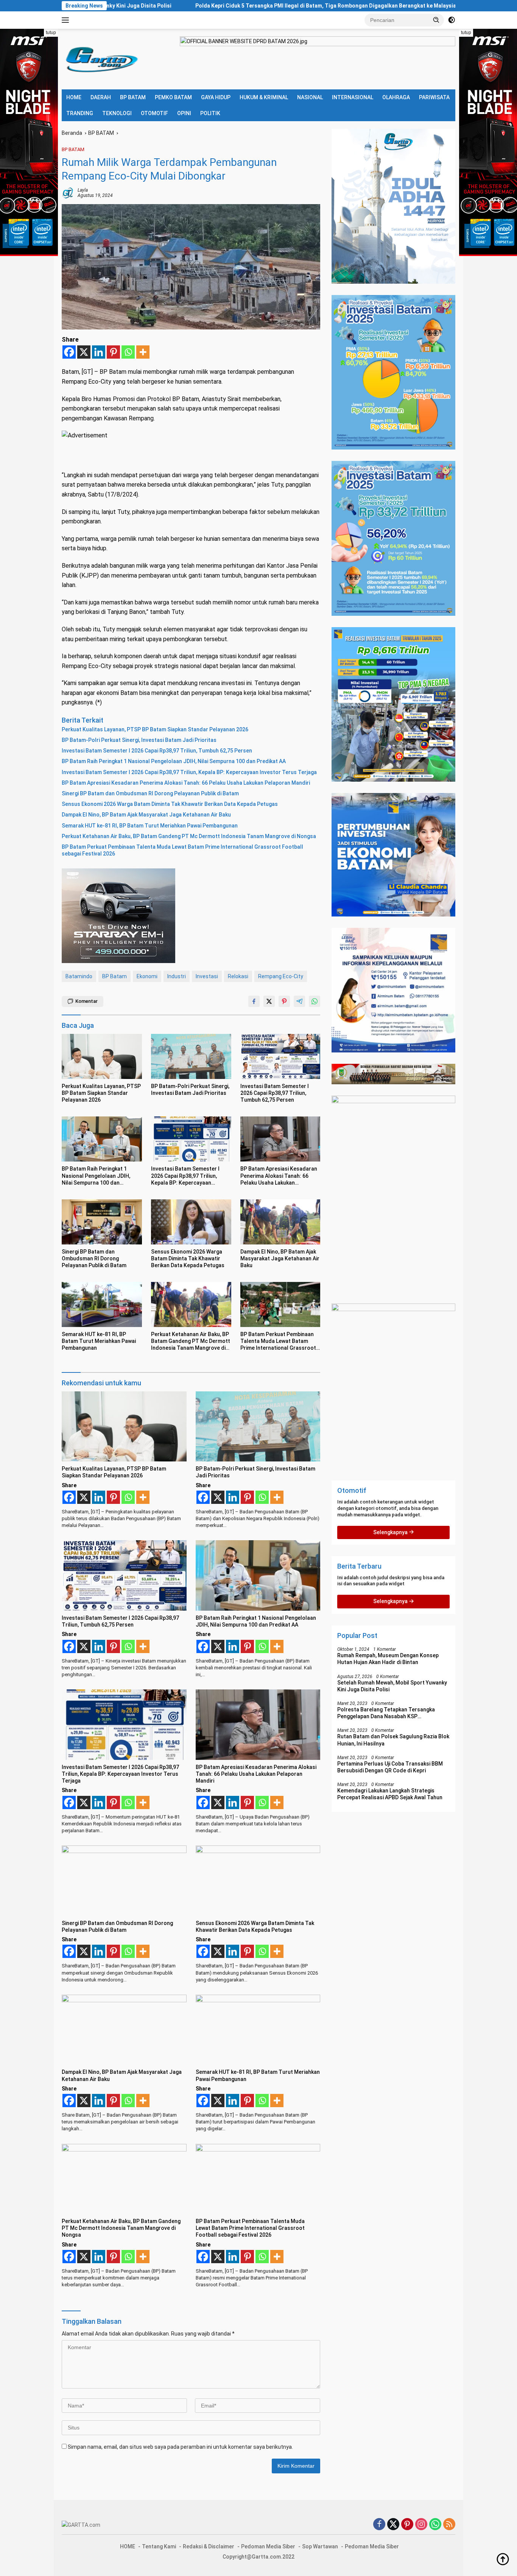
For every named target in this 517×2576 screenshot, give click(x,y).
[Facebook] (69, 352)
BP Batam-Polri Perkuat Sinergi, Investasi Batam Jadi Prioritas (139, 740)
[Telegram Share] (299, 1001)
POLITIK (210, 113)
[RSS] (449, 2525)
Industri (177, 976)
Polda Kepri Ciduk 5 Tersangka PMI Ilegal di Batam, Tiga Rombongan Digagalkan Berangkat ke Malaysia (217, 6)
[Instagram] (421, 2525)
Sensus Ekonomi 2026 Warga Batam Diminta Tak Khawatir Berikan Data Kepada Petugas (170, 804)
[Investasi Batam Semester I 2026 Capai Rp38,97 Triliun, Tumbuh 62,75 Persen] (280, 1056)
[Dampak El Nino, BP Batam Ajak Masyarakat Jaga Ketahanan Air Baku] (280, 1222)
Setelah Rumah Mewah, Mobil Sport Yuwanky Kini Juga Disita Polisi (392, 1686)
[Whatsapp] (128, 352)
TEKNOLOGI (117, 113)
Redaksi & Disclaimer (209, 2546)
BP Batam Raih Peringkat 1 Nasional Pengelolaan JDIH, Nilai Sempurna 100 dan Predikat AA (174, 761)
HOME (74, 97)
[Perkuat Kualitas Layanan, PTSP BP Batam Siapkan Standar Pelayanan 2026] (102, 1056)
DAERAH (101, 97)
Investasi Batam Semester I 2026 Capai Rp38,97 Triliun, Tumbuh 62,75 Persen (157, 751)
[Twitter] (393, 2525)
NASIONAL (310, 97)
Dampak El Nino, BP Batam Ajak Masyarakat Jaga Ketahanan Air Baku (146, 815)
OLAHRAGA (396, 97)
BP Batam (114, 976)
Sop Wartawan (320, 2546)
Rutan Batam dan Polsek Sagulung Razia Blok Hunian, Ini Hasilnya (393, 1740)
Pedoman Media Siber (268, 2546)
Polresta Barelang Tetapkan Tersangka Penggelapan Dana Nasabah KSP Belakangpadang (386, 1713)
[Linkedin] (99, 352)
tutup (51, 33)
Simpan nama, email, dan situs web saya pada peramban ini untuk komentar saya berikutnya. (180, 2447)
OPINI (184, 113)
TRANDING (80, 113)
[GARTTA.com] (100, 59)
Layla (83, 190)
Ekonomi (147, 976)
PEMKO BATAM (173, 97)
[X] (84, 352)
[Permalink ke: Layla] (68, 192)
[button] (436, 20)
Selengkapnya (391, 1532)
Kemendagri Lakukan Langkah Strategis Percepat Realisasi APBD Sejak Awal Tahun (390, 1794)
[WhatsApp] (435, 2525)
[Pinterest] (113, 352)
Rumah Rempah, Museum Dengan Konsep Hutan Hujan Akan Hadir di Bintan (388, 1659)
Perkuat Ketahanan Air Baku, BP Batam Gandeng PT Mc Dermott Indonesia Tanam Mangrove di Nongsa (189, 836)
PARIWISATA (434, 97)
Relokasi (238, 976)
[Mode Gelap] (452, 20)
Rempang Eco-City (281, 976)
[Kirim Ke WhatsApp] (315, 1001)
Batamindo (79, 976)
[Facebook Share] (254, 1001)
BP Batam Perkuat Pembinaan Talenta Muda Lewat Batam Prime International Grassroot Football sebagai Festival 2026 (182, 850)
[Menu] (67, 20)
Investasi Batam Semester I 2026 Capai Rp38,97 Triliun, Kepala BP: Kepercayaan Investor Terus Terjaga (189, 772)
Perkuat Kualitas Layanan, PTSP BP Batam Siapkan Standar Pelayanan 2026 (155, 729)
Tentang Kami (159, 2546)
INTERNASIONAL (353, 97)
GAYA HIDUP (216, 97)
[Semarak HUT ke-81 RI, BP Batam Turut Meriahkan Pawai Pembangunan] (102, 1304)
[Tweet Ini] (269, 1001)
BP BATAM (133, 97)
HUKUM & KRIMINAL (264, 97)
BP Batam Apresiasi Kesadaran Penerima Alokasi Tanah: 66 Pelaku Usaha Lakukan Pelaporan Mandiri (186, 783)
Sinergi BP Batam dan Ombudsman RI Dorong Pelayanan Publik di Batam (150, 793)
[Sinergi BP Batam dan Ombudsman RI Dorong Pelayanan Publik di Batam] (102, 1222)
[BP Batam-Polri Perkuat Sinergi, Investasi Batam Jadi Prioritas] (191, 1056)
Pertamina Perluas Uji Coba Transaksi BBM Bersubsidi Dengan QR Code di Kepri (390, 1767)
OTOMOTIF (154, 113)
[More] (143, 352)
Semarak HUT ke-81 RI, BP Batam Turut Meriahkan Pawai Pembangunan (150, 826)
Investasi (207, 976)
